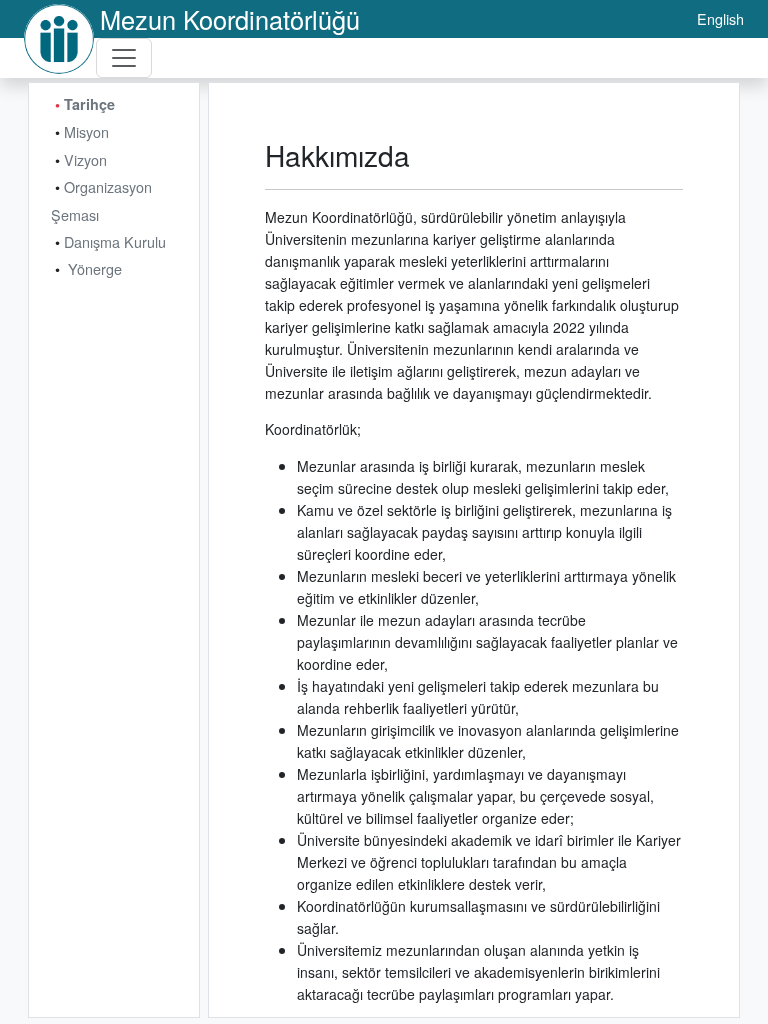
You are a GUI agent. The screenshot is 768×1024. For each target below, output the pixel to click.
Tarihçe (89, 104)
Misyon (86, 131)
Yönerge (95, 268)
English (720, 18)
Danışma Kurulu (115, 241)
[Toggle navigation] (124, 58)
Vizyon (85, 159)
